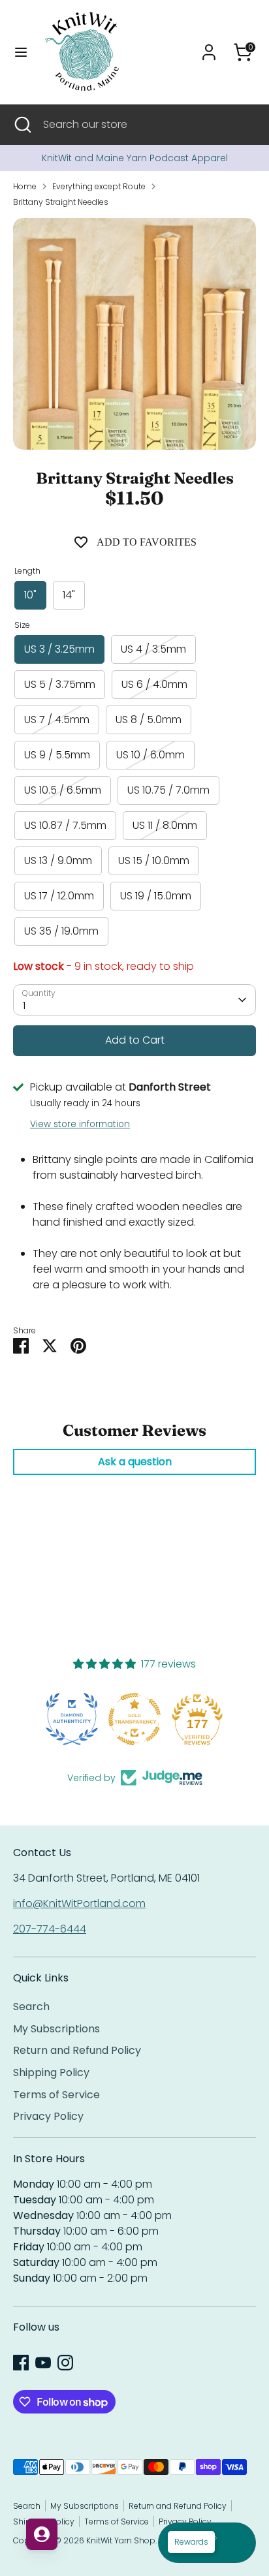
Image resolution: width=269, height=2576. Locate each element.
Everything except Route (99, 186)
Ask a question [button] (135, 1462)
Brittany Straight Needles (61, 202)
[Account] (209, 47)
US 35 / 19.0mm (61, 931)
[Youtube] (43, 2363)
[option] (134, 158)
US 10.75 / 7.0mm (168, 790)
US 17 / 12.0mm (59, 896)
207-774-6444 (50, 1929)
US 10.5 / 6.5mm (63, 790)
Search (31, 2007)
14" (69, 595)
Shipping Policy (51, 2072)
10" (30, 595)
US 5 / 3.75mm (60, 684)
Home (25, 186)
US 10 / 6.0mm (150, 755)
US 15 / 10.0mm (154, 861)
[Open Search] (22, 125)
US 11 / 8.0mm (165, 825)
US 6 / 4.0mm (154, 684)
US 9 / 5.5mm (57, 755)
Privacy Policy (48, 2116)
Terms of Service (56, 2095)
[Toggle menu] (21, 52)
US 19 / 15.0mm (156, 896)
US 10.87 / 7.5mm (65, 825)
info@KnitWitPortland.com (79, 1903)
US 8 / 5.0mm (149, 720)
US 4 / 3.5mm (153, 649)
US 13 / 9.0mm (58, 861)
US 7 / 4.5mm (57, 720)
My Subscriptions (56, 2029)
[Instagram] (65, 2363)
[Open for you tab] (42, 2534)
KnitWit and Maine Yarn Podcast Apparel (135, 158)
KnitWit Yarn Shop (121, 2540)
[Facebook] (21, 2363)
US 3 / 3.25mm (59, 649)
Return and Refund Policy (77, 2050)
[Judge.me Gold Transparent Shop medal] (72, 1719)
